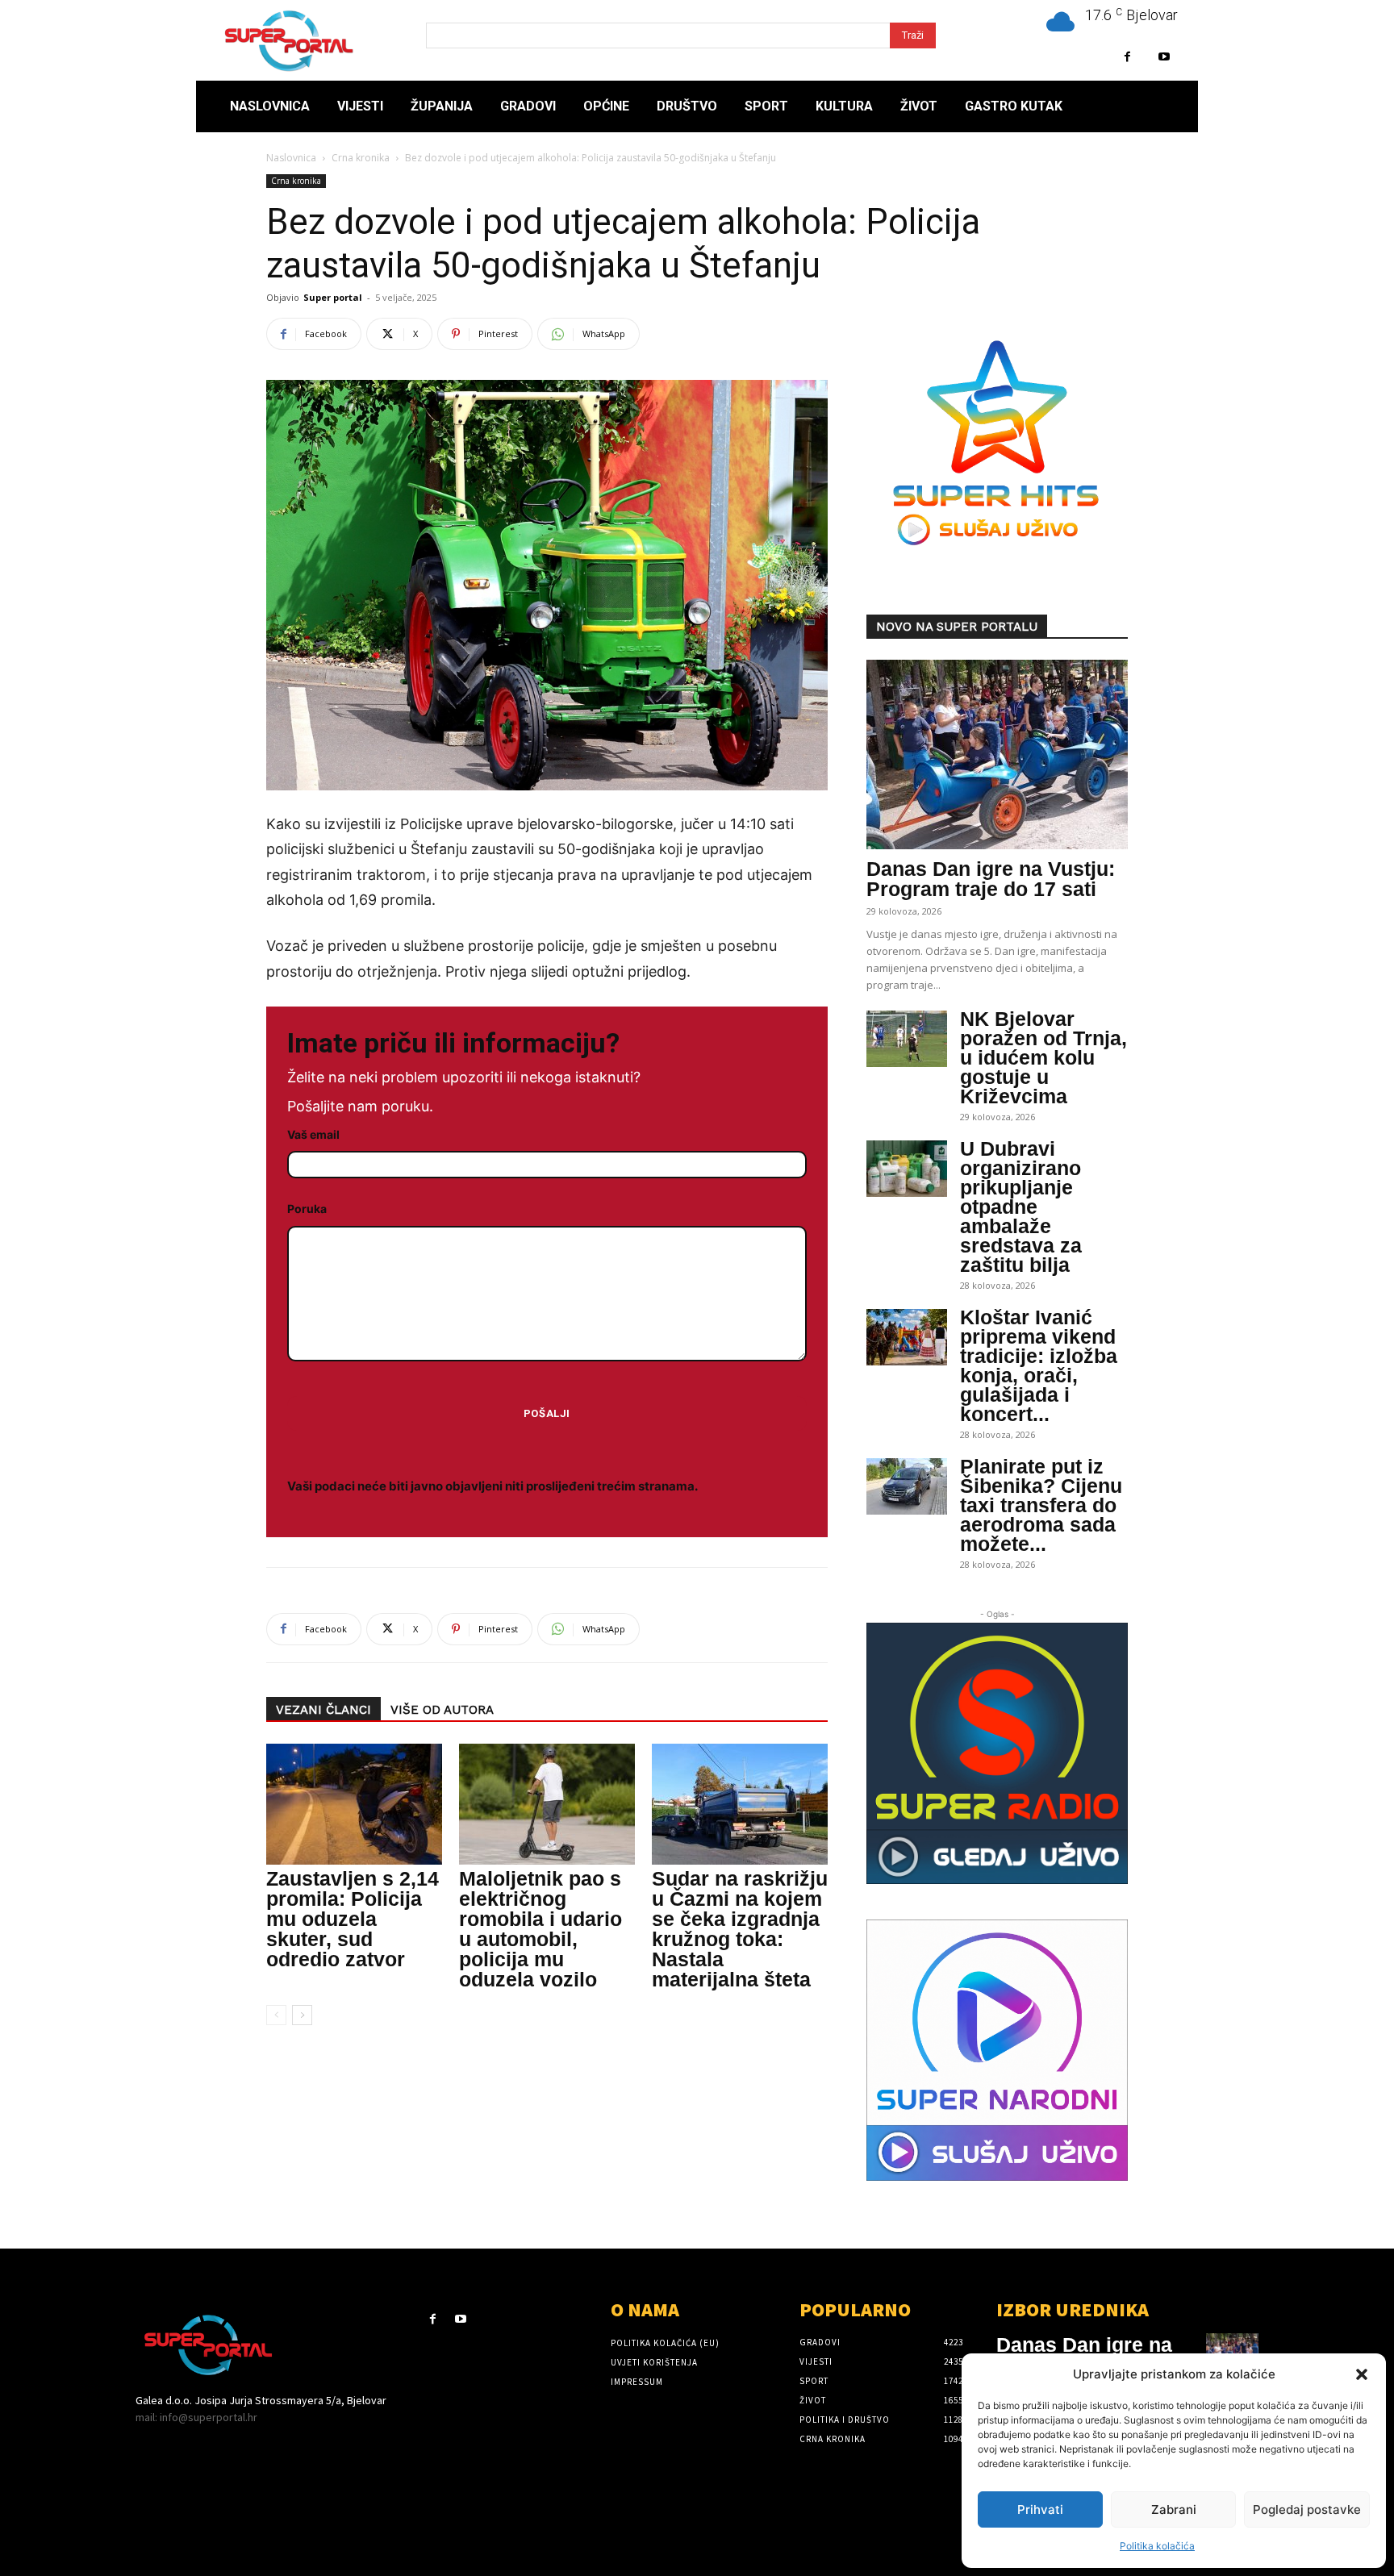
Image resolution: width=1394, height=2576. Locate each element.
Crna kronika (361, 158)
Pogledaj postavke (1307, 2509)
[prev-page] (276, 2015)
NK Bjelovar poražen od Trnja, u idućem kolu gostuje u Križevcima (1043, 1057)
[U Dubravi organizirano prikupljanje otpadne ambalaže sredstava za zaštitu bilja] (907, 1169)
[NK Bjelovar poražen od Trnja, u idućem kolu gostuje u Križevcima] (907, 1039)
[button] (1362, 2374)
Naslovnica (291, 158)
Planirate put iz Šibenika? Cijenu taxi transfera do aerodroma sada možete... (1041, 1505)
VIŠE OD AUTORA (442, 1710)
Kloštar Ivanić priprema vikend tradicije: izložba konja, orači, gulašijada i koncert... (1039, 1365)
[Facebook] (1127, 57)
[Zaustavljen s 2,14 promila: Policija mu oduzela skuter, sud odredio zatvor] (354, 1804)
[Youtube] (1164, 57)
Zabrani (1174, 2509)
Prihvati (1040, 2509)
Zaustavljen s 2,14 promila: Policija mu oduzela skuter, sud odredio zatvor (353, 1919)
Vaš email (313, 1134)
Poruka (307, 1209)
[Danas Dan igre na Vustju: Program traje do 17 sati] (997, 754)
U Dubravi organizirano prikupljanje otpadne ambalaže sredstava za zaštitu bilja (1021, 1207)
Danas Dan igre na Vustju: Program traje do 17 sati (991, 879)
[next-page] (302, 2015)
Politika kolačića (1157, 2546)
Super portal (333, 297)
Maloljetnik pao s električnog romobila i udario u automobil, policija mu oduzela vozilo (540, 1929)
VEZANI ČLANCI (323, 1710)
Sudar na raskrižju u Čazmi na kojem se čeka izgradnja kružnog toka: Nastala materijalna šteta (740, 1929)
